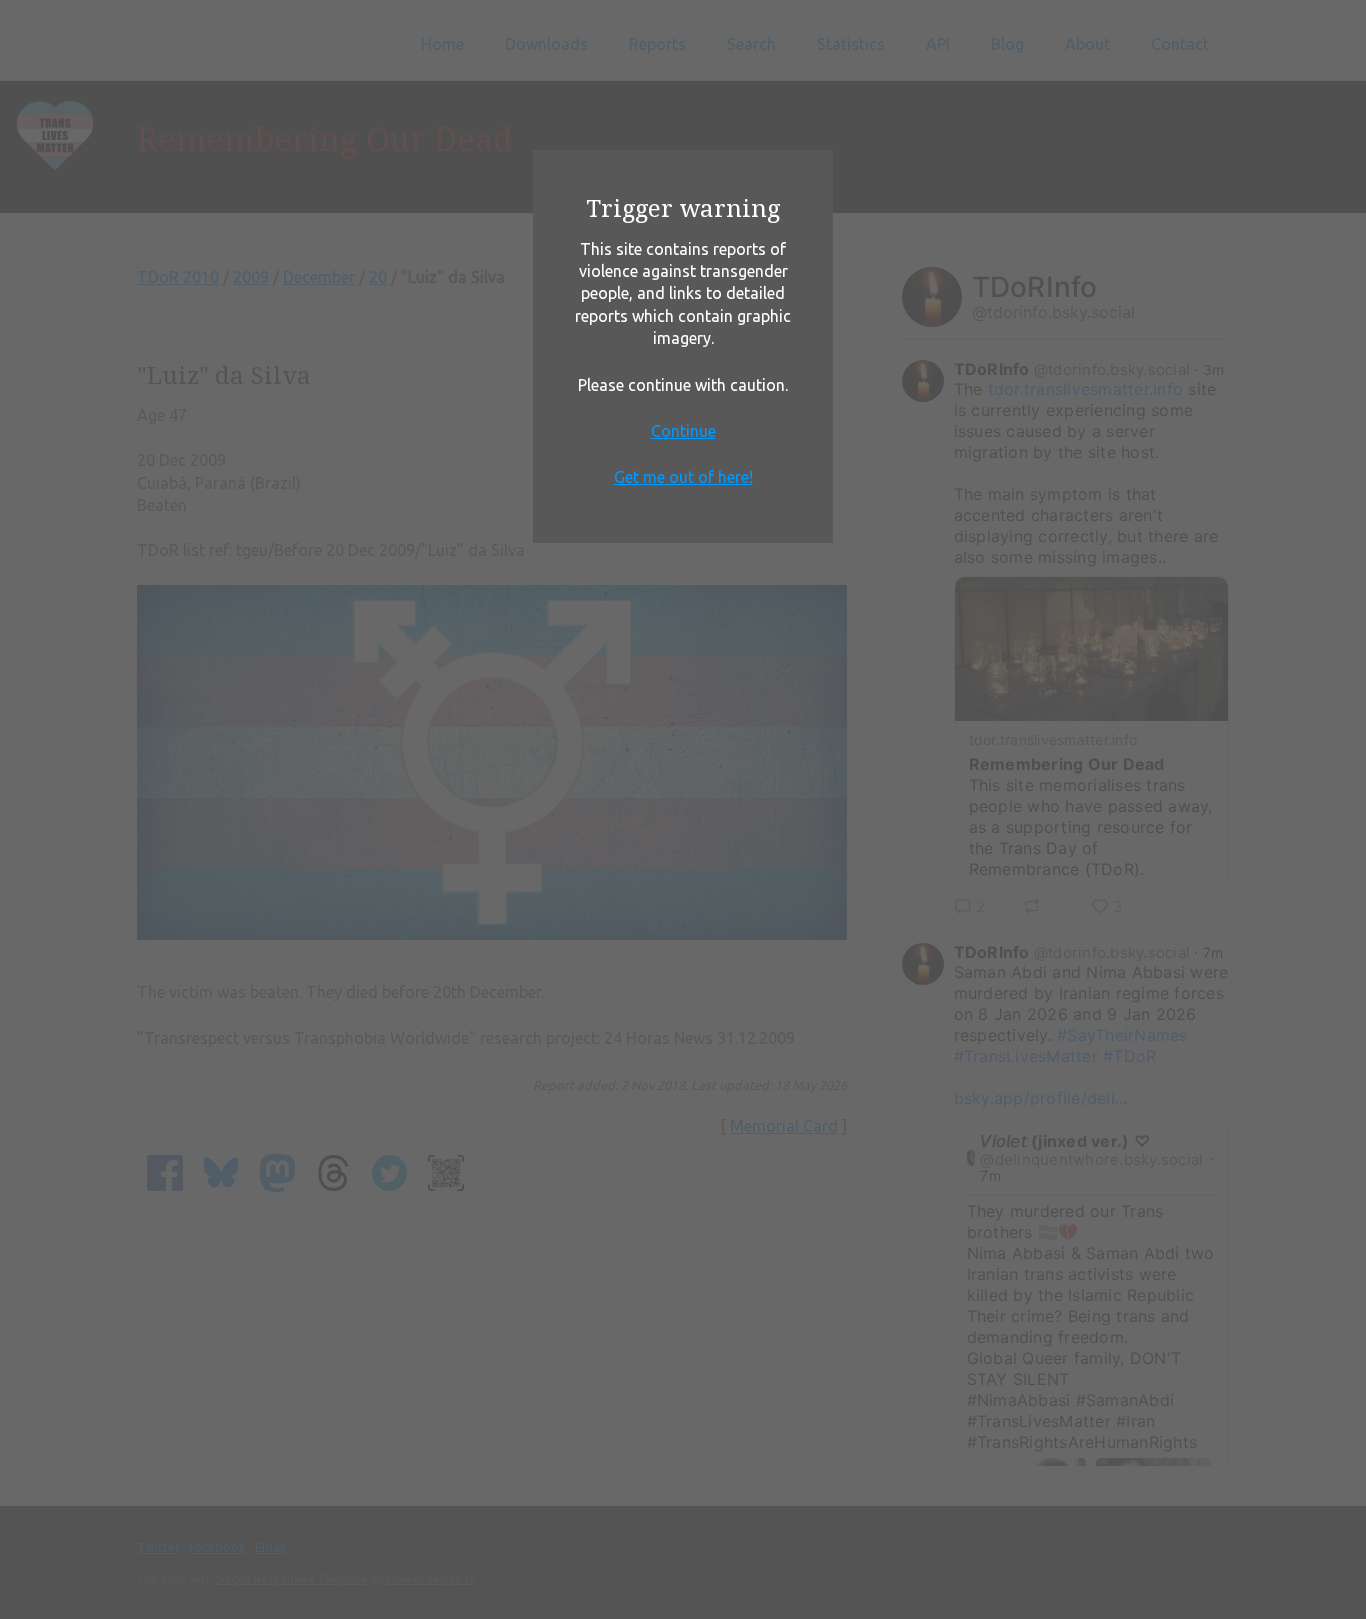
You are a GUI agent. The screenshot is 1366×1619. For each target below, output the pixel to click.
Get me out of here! (683, 477)
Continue (683, 431)
